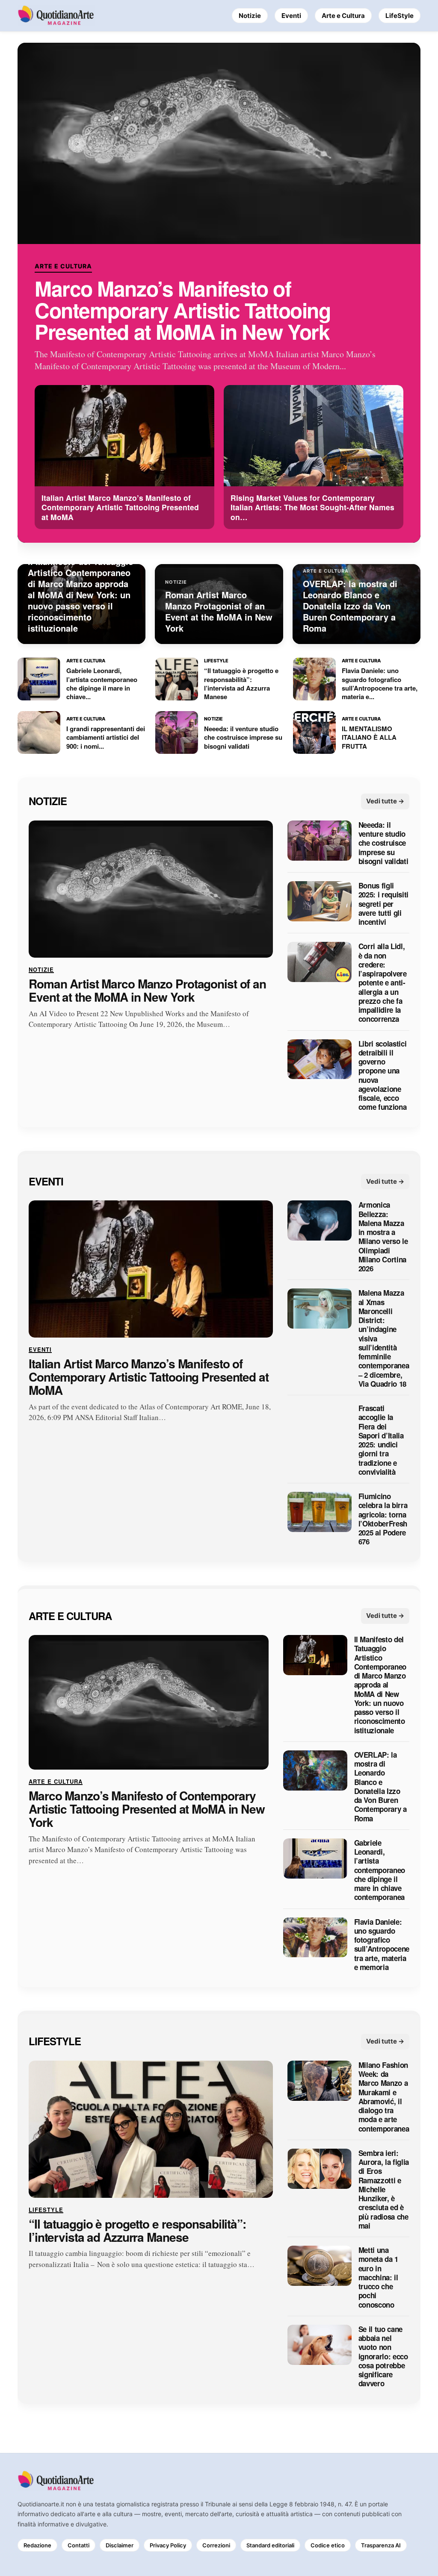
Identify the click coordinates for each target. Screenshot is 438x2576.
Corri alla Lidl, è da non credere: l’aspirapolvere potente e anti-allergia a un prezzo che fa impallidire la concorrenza (383, 983)
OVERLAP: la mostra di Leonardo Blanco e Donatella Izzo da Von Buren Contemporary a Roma (380, 1787)
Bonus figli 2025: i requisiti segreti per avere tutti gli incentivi (383, 904)
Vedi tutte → (385, 801)
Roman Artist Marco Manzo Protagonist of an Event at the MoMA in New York (147, 991)
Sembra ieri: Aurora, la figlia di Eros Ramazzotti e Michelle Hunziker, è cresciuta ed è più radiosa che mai (384, 2189)
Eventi (291, 16)
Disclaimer (120, 2545)
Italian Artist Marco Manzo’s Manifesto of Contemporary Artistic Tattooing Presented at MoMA (149, 1377)
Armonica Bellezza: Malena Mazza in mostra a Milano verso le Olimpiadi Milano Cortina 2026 (383, 1237)
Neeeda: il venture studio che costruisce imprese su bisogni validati (383, 843)
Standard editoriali (270, 2545)
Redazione (37, 2545)
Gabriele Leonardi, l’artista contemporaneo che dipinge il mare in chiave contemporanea (379, 1870)
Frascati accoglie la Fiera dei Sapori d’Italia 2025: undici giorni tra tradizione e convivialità (381, 1441)
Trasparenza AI (381, 2545)
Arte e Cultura (343, 16)
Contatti (78, 2545)
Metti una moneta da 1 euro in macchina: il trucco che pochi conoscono (378, 2278)
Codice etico (328, 2545)
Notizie (250, 16)
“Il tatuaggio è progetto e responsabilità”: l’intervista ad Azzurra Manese (137, 2231)
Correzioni (216, 2545)
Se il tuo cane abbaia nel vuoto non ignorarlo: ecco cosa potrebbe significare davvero (383, 2357)
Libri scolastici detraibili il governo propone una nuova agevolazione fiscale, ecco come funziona (383, 1076)
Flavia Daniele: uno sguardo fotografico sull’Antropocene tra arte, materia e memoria (382, 1945)
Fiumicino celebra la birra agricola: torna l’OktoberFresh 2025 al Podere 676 (383, 1520)
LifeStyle (400, 16)
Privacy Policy (168, 2545)
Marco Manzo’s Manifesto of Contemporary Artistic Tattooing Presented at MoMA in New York (182, 310)
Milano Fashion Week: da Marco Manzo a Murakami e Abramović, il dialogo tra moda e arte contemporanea (384, 2097)
